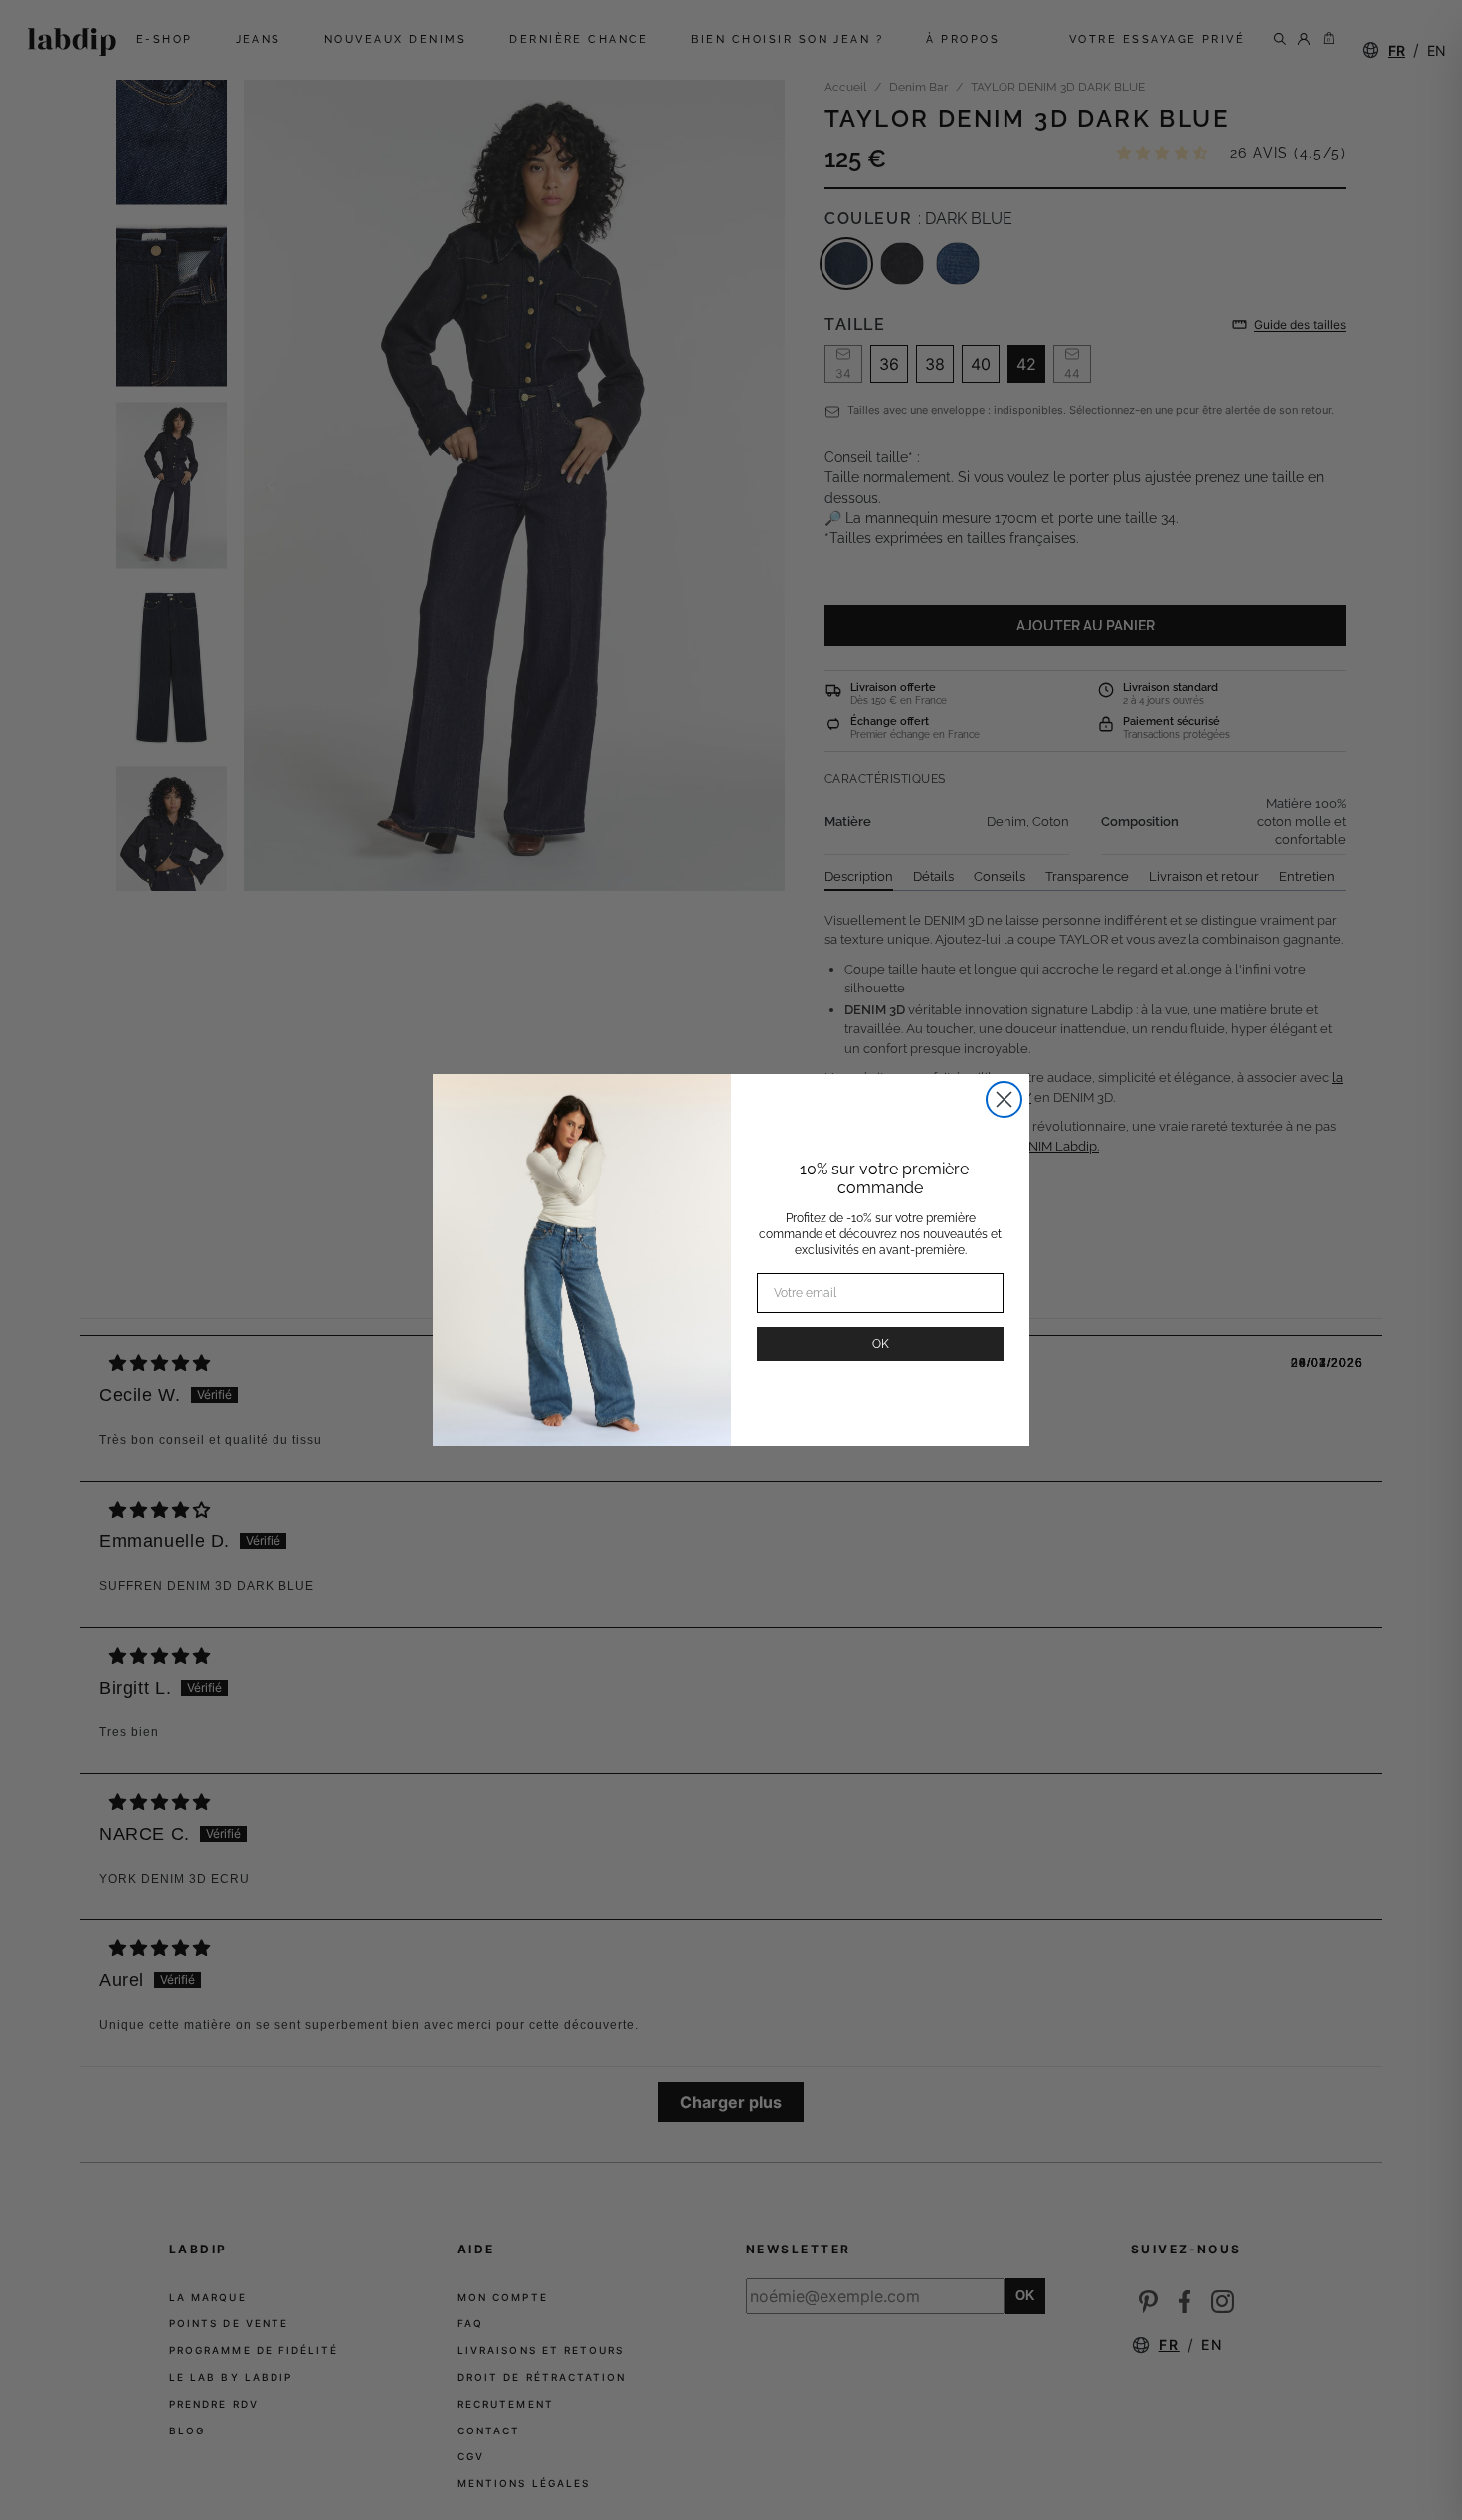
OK (881, 1344)
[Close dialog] (1004, 1099)
